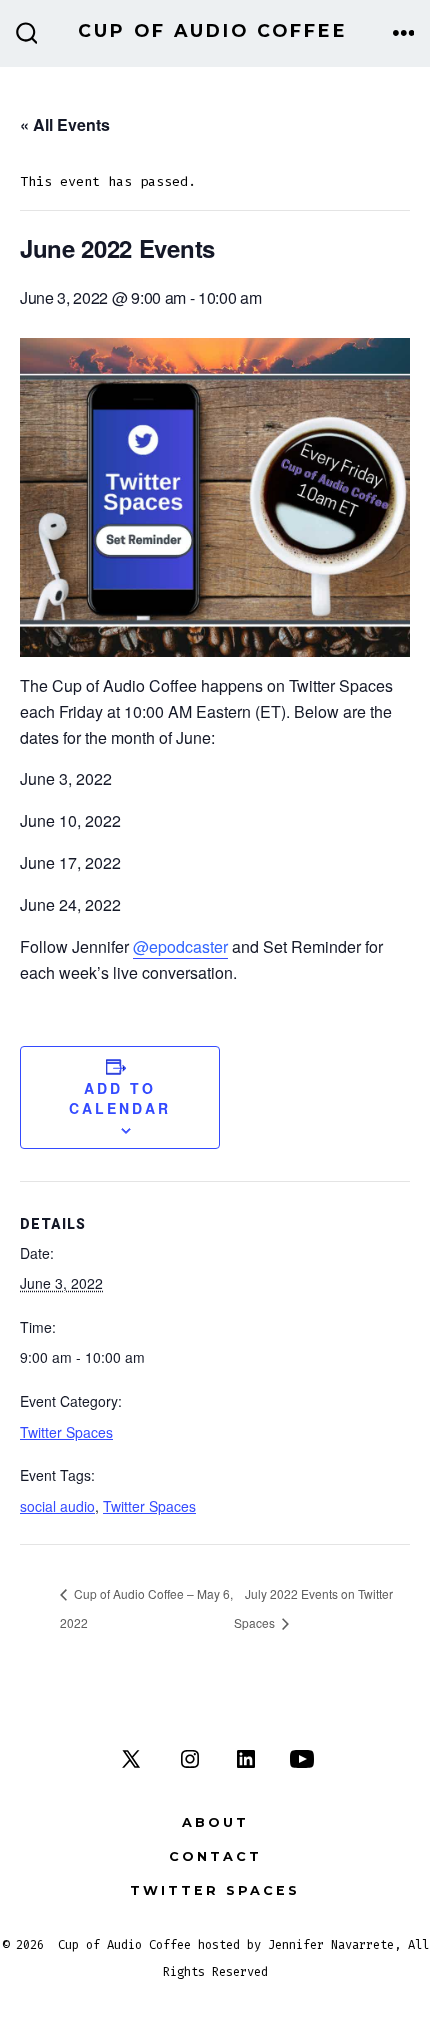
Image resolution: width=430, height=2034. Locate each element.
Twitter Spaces (66, 1432)
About (215, 1822)
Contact (215, 1856)
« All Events (65, 124)
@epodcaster (180, 946)
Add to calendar (120, 1098)
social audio (57, 1506)
